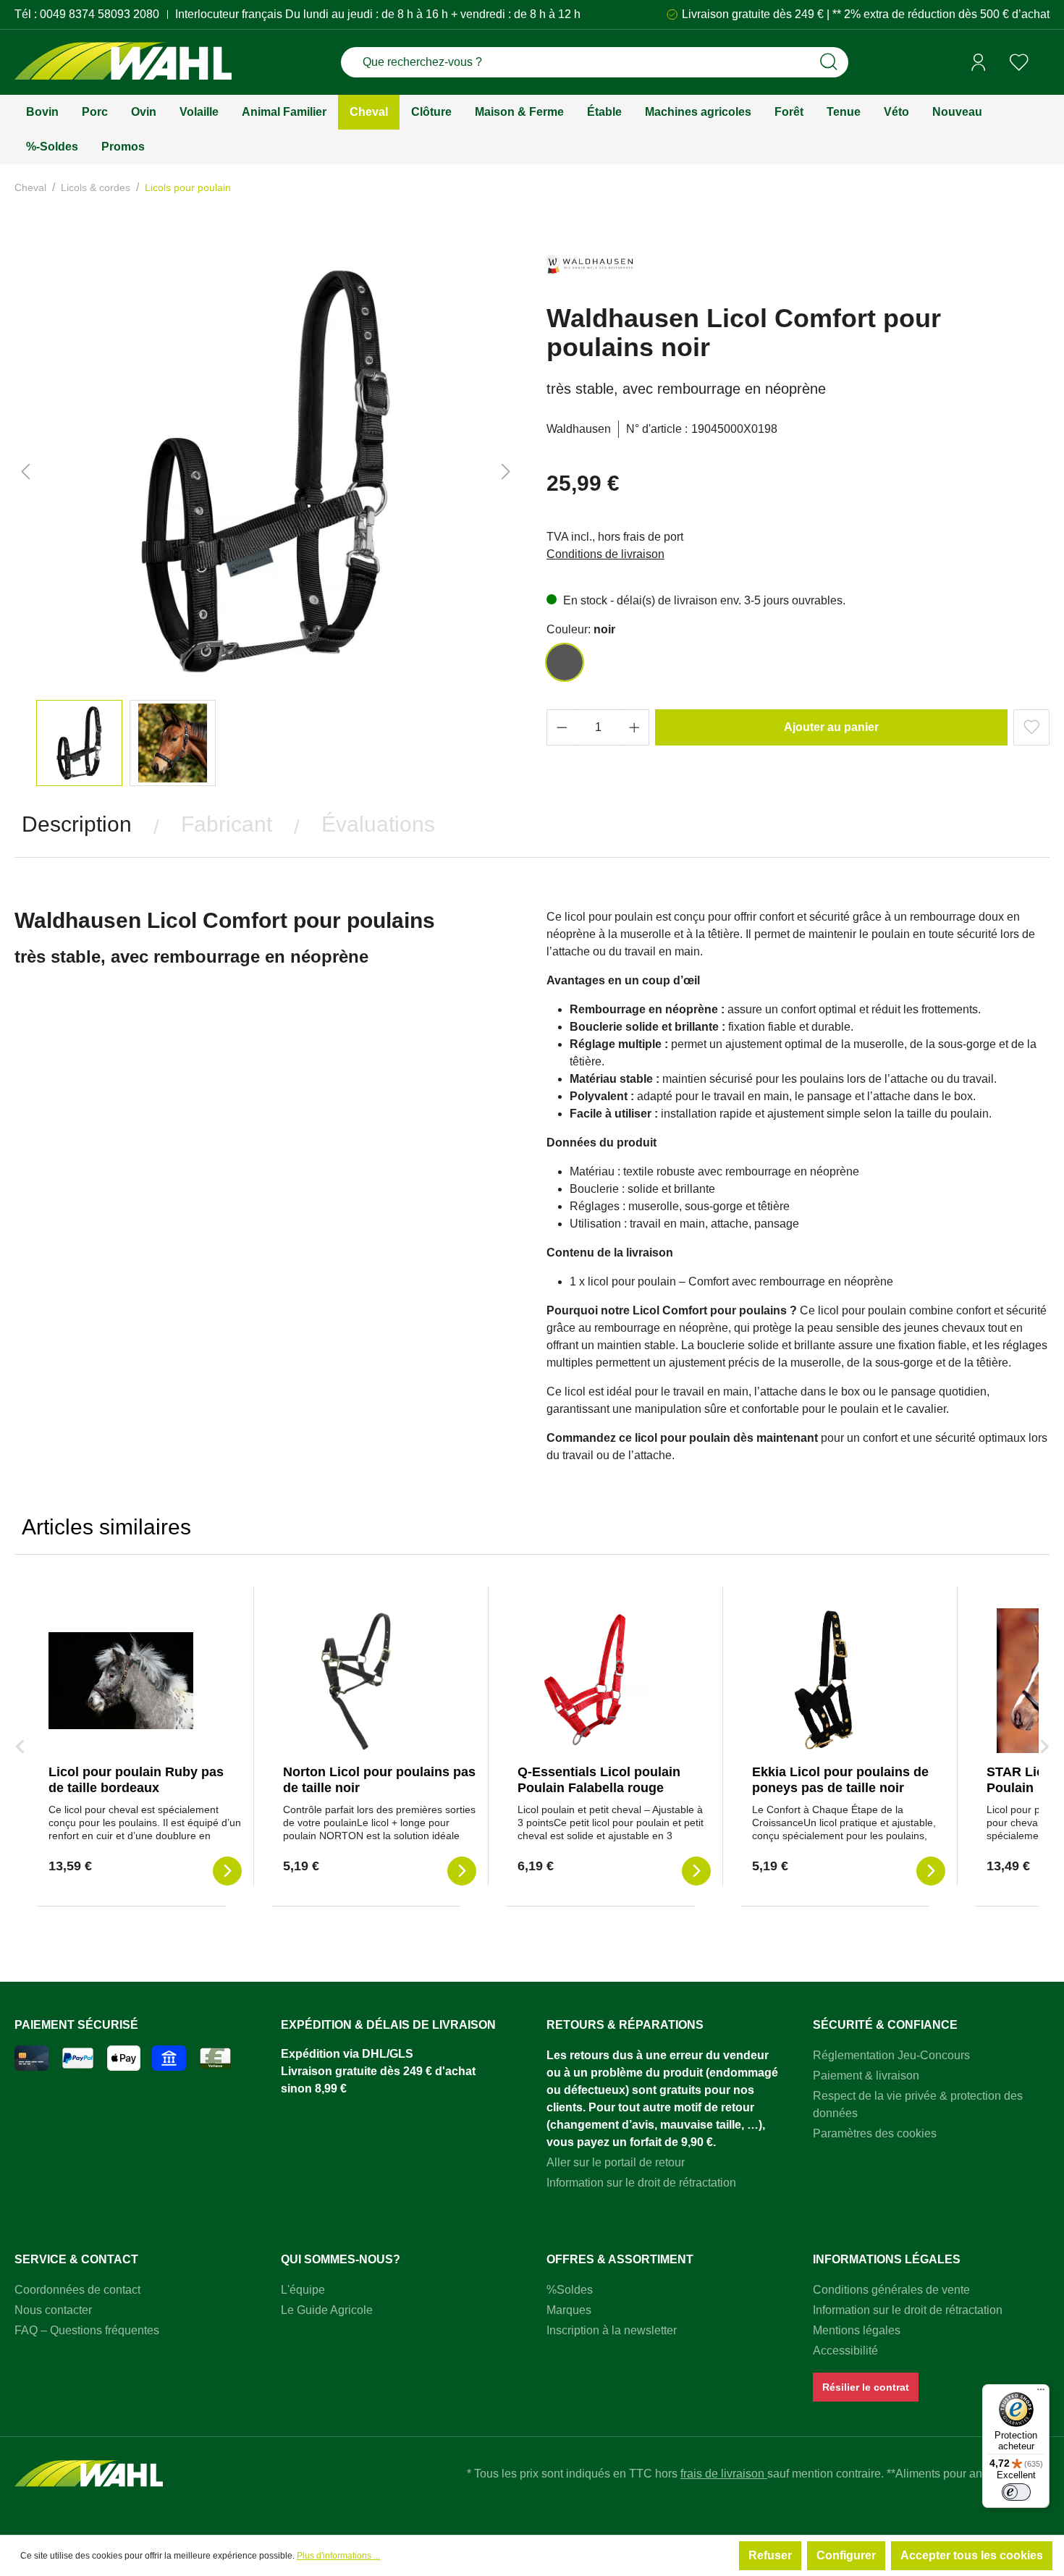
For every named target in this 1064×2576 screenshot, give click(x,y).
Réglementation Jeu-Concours (891, 2055)
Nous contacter (53, 2310)
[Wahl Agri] (123, 63)
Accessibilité (845, 2351)
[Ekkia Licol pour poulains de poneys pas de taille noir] (824, 1681)
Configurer (846, 2555)
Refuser (770, 2555)
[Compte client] (979, 62)
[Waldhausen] (590, 270)
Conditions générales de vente (891, 2290)
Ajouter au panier (831, 727)
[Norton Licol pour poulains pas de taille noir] (355, 1681)
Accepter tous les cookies (972, 2555)
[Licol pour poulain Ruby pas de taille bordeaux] (121, 1681)
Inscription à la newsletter (612, 2330)
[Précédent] (25, 472)
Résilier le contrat (866, 2387)
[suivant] (506, 472)
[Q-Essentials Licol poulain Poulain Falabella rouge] (590, 1681)
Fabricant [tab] (227, 824)
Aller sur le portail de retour (616, 2162)
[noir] (565, 662)
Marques (569, 2310)
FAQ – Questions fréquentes (87, 2330)
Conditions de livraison (605, 554)
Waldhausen (579, 429)
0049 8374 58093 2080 (100, 14)
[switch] (1016, 2492)
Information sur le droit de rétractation (641, 2183)
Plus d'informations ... (338, 2556)
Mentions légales (857, 2330)
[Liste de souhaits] (1019, 62)
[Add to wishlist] (1031, 727)
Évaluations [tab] (378, 824)
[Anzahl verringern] (562, 727)
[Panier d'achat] (1044, 63)
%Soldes (570, 2290)
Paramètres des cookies (875, 2133)
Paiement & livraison (866, 2075)
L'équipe (303, 2290)
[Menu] (1041, 2393)
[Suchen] (829, 62)
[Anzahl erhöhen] (635, 727)
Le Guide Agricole (327, 2310)
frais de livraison (724, 2474)
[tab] (77, 824)
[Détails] (227, 1871)
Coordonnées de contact (77, 2290)
